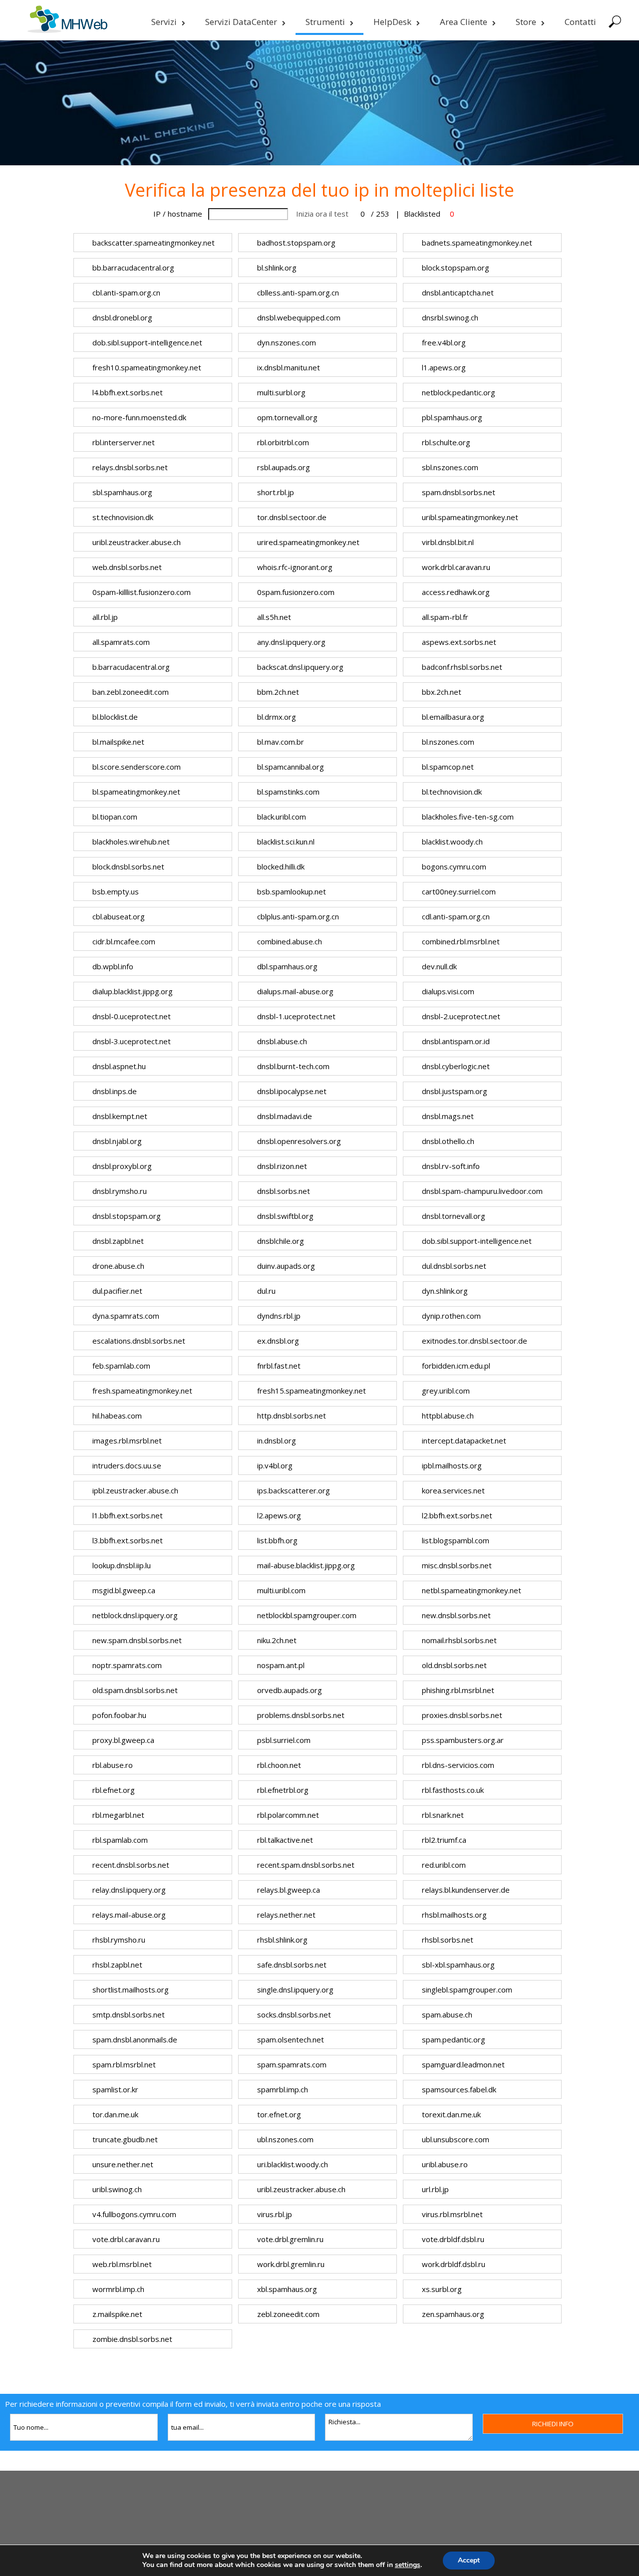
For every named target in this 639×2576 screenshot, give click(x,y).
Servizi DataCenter (241, 22)
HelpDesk (392, 22)
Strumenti (325, 22)
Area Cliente (464, 22)
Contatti (580, 22)
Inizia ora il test (322, 214)
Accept (469, 2560)
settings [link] (408, 2565)
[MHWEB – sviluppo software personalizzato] (67, 30)
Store (526, 22)
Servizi (164, 22)
